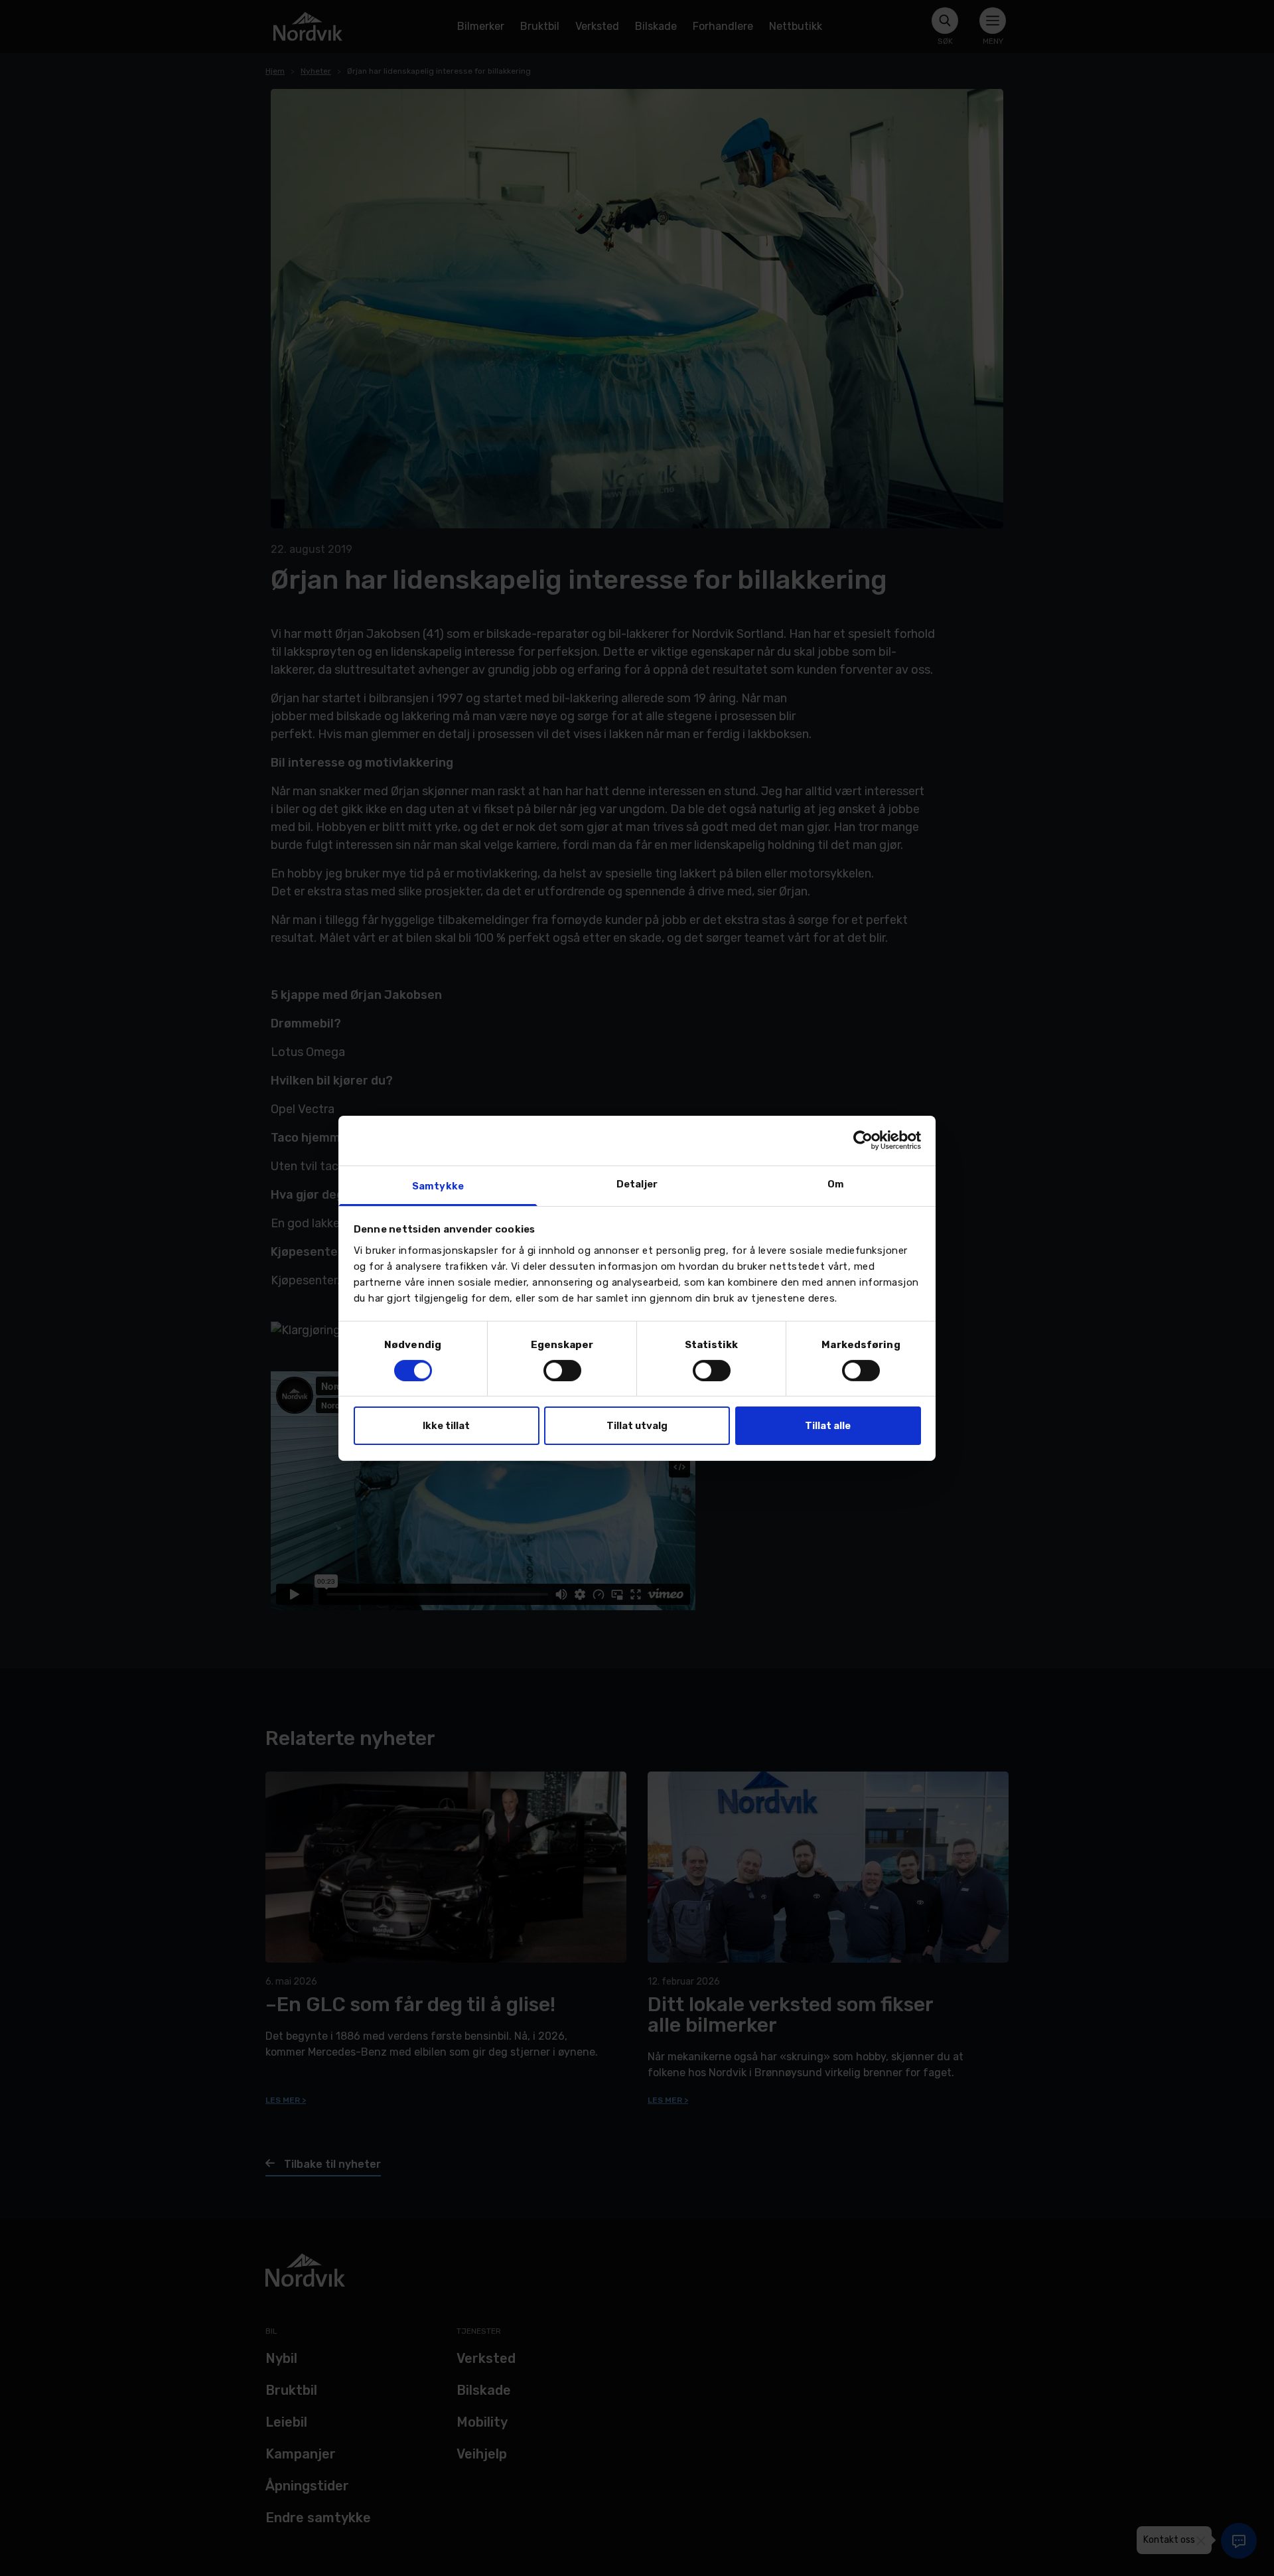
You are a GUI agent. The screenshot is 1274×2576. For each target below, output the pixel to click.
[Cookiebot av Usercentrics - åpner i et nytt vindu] (863, 1140)
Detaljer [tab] (637, 1183)
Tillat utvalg (637, 1426)
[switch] (562, 1371)
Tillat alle (828, 1426)
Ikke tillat (446, 1426)
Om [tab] (836, 1183)
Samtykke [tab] (438, 1185)
